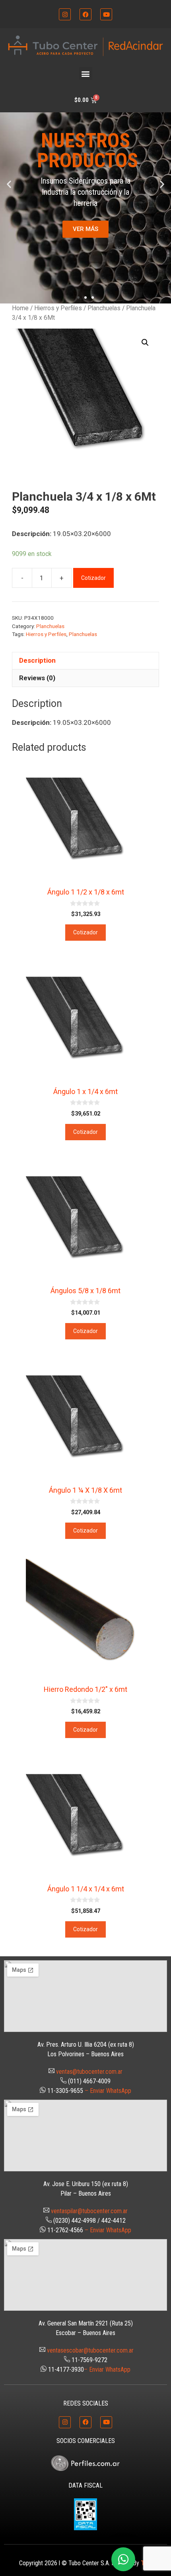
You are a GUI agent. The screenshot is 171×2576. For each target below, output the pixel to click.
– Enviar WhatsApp (108, 2091)
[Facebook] (85, 14)
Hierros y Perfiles (58, 308)
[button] (86, 73)
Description (37, 660)
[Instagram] (65, 14)
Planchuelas (104, 308)
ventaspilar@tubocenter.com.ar (89, 2211)
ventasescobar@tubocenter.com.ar (90, 2350)
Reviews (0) (37, 678)
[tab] (85, 661)
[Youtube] (106, 14)
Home (20, 308)
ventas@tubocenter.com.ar (89, 2072)
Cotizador (93, 578)
